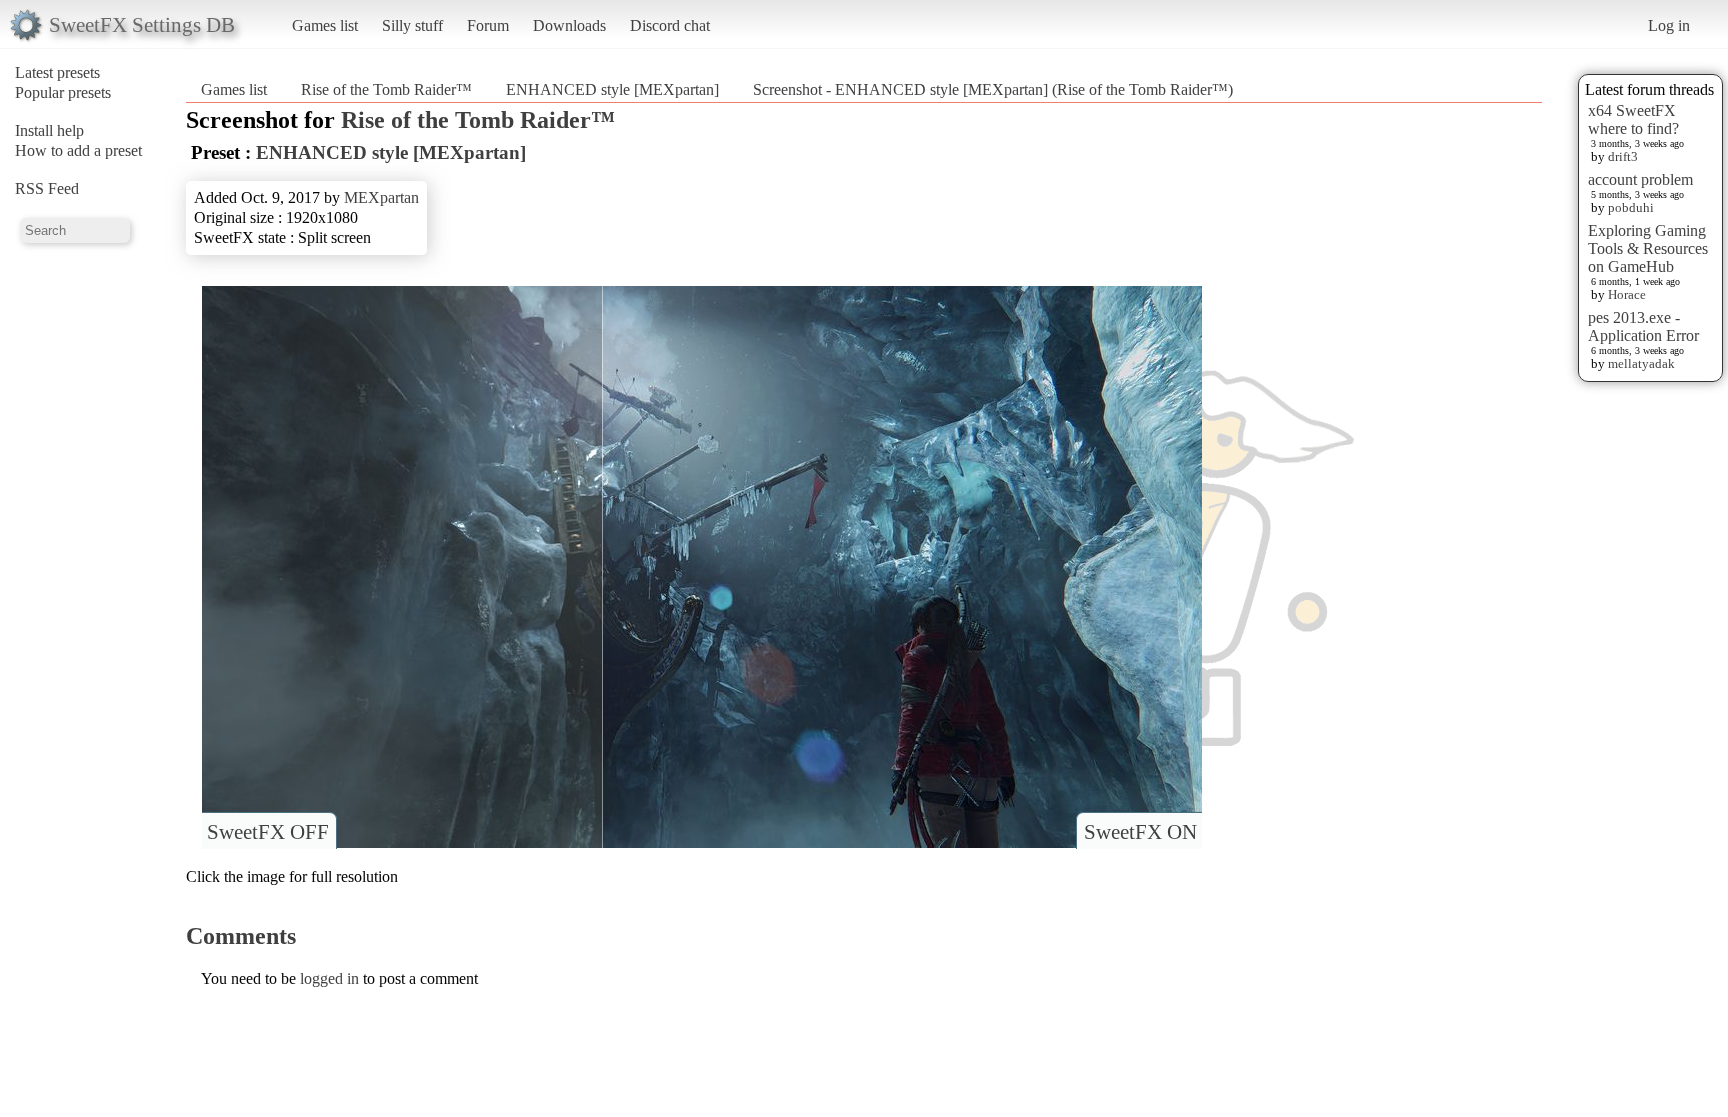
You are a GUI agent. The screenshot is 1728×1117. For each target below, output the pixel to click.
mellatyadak (1641, 363)
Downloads (569, 25)
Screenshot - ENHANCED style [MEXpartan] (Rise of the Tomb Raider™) (993, 89)
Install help (49, 130)
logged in (329, 978)
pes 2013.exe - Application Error (1643, 326)
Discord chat (670, 25)
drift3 (1623, 156)
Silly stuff (412, 25)
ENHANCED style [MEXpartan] (612, 89)
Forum (488, 25)
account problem (1640, 179)
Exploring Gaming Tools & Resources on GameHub (1648, 248)
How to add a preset (78, 150)
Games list (325, 25)
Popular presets (63, 92)
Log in (1669, 25)
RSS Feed (47, 188)
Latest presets (57, 72)
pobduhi (1631, 207)
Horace (1627, 294)
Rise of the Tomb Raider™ (386, 89)
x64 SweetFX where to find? (1633, 119)
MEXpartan (381, 197)
